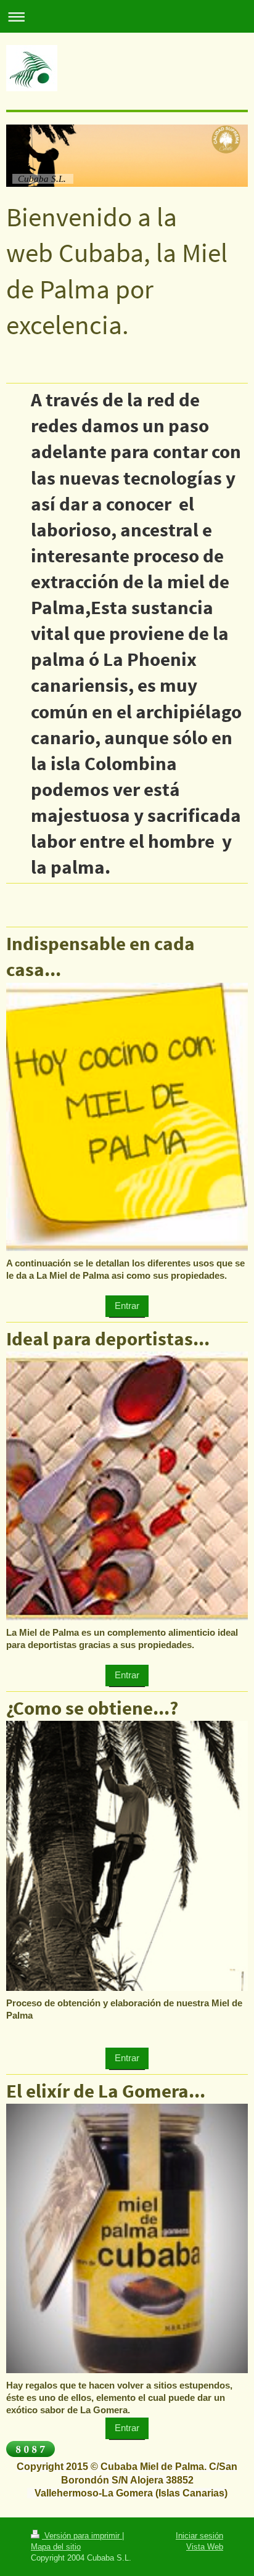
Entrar (127, 1306)
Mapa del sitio (56, 2546)
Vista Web (205, 2546)
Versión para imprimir (82, 2535)
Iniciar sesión (199, 2535)
